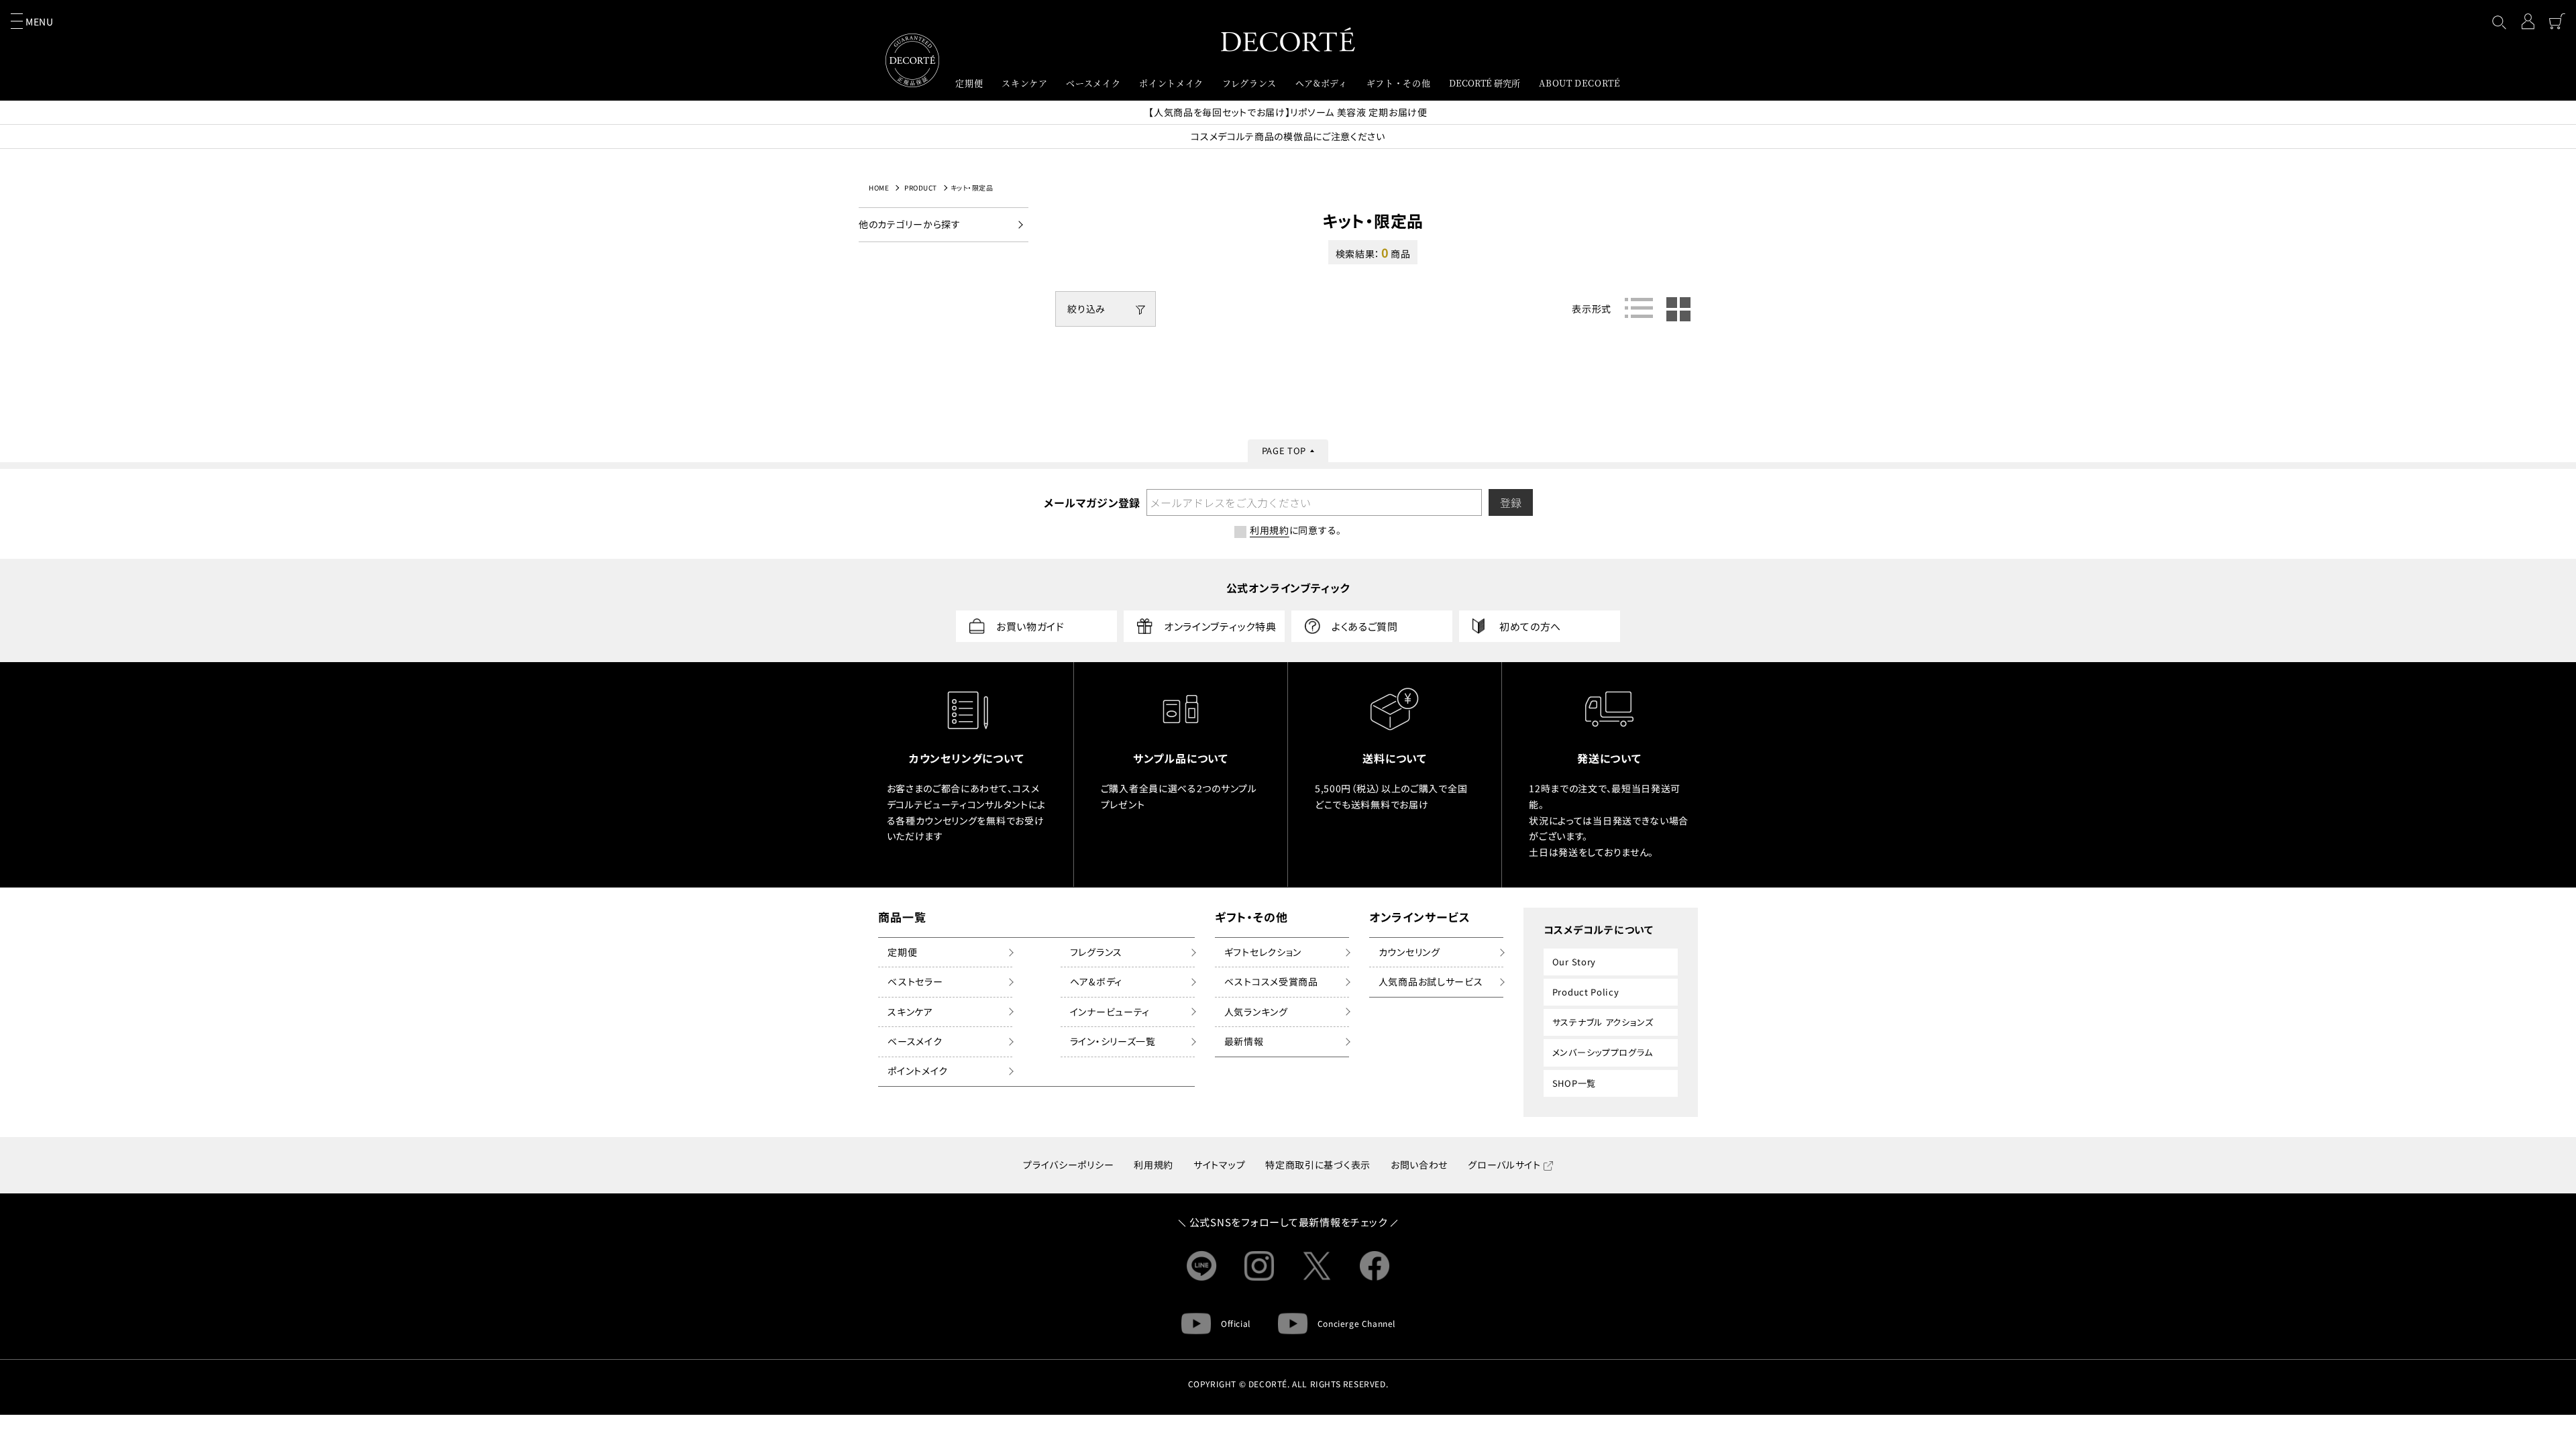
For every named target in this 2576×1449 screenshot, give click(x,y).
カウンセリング (1409, 952)
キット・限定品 (972, 187)
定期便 (902, 952)
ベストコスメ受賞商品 (1271, 981)
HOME (879, 187)
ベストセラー (915, 981)
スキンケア (910, 1012)
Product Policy (1586, 992)
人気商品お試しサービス (1431, 981)
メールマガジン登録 (1091, 502)
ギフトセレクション (1263, 952)
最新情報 (1244, 1041)
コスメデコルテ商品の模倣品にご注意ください (1288, 136)
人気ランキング (1256, 1012)
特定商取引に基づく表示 (1318, 1165)
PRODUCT (921, 187)
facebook (1375, 1266)
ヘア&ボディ (1096, 981)
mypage (2528, 21)
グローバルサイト (1504, 1165)
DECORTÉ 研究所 (1485, 83)
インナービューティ (1110, 1012)
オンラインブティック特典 (1220, 626)
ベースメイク (915, 1041)
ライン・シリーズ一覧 (1113, 1041)
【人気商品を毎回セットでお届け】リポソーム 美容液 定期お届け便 (1288, 112)
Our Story (1574, 962)
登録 (1511, 502)
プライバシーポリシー (1068, 1165)
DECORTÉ (1288, 39)
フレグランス (1096, 952)
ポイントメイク (918, 1071)
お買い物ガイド (1030, 626)
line (1201, 1266)
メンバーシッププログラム (1603, 1052)
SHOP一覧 (1574, 1083)
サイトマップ (1219, 1165)
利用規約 (1153, 1165)
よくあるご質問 (1365, 626)
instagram (1259, 1266)
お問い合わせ (1419, 1165)
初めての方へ (1530, 626)
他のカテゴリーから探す (910, 224)
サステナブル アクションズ (1603, 1022)
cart (2557, 21)
